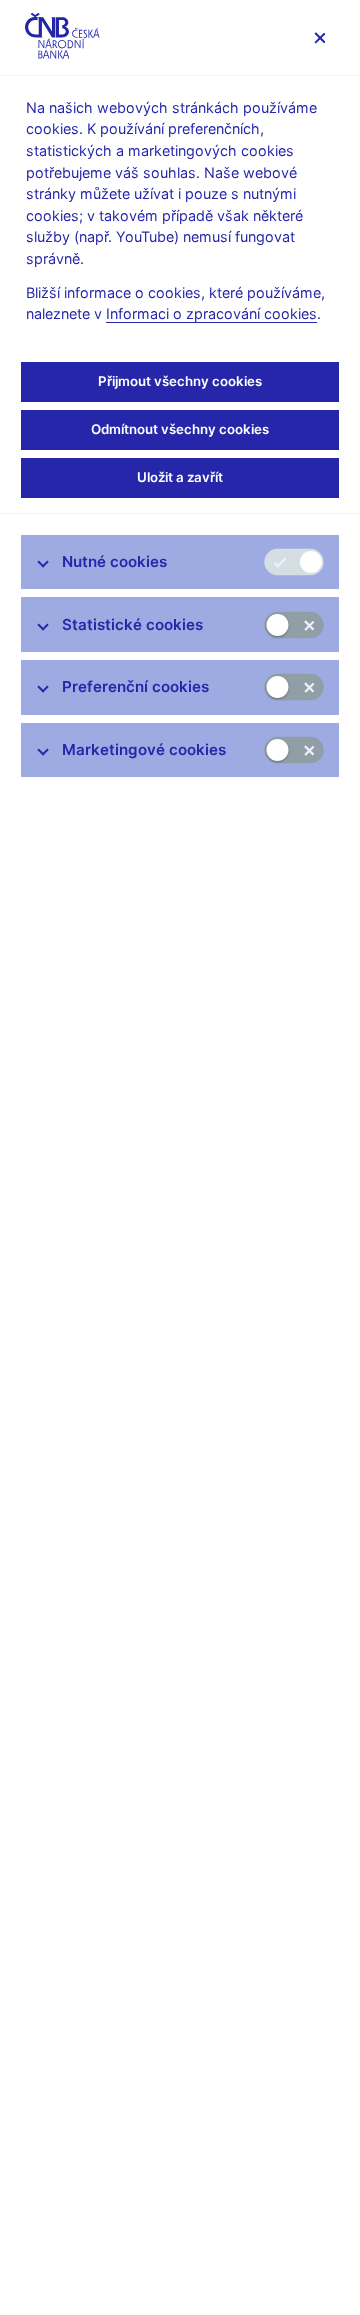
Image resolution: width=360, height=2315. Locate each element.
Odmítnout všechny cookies (180, 429)
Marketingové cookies (144, 749)
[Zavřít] (319, 37)
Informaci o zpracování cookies (211, 313)
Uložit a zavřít (180, 477)
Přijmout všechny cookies (180, 381)
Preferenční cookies (135, 686)
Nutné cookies (114, 561)
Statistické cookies (132, 624)
